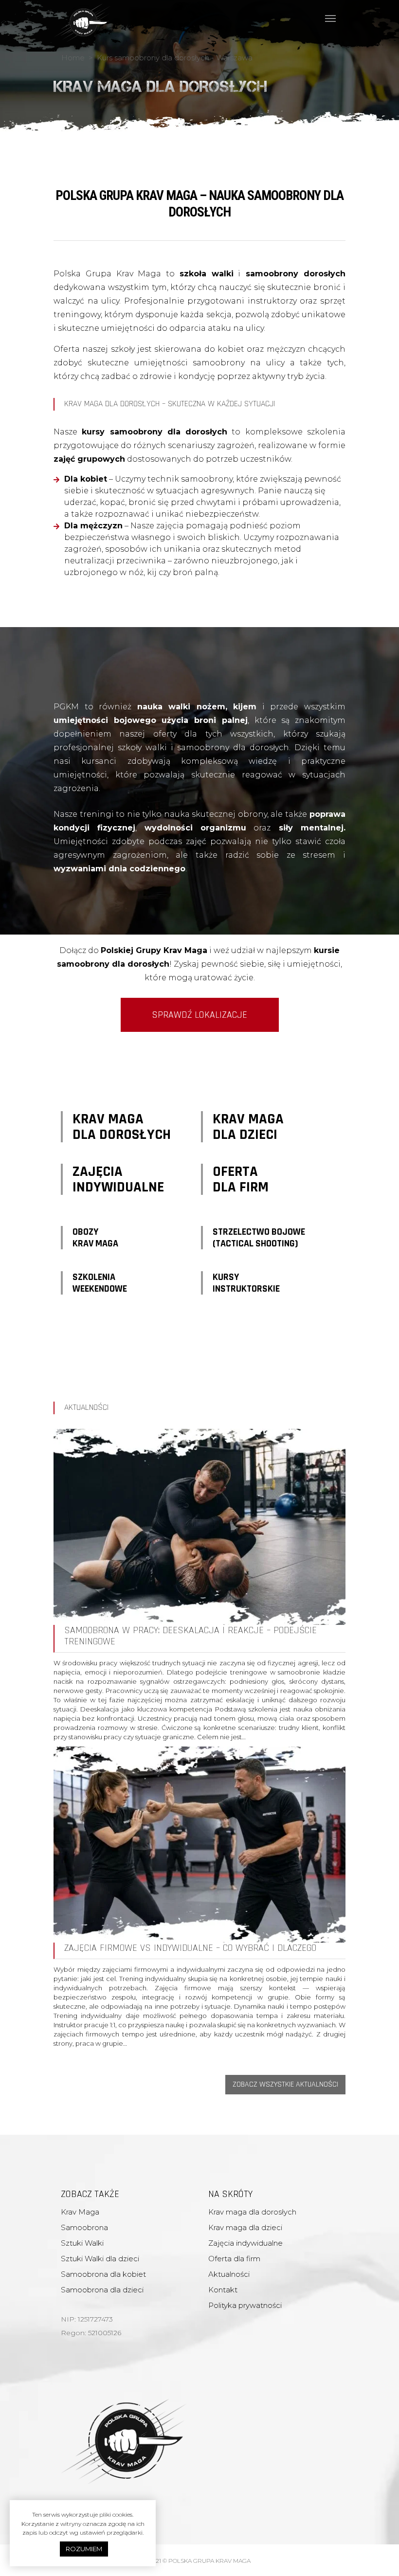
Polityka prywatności (245, 2305)
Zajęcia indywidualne (245, 2243)
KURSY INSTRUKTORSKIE (246, 1283)
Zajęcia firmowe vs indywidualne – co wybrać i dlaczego (190, 1948)
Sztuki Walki (82, 2243)
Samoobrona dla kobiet (103, 2274)
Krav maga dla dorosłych (252, 2212)
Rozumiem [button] (84, 2549)
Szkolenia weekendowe (100, 1283)
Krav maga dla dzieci (245, 2227)
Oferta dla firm (241, 1179)
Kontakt (223, 2290)
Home (73, 58)
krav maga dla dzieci (248, 1127)
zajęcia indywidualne (118, 1179)
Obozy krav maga (95, 1238)
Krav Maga (80, 2212)
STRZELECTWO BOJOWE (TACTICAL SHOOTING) (259, 1238)
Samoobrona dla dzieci (102, 2290)
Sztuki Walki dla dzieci (100, 2259)
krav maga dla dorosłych (122, 1127)
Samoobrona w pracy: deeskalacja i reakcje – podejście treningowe (190, 1636)
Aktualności (229, 2274)
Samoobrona (84, 2227)
